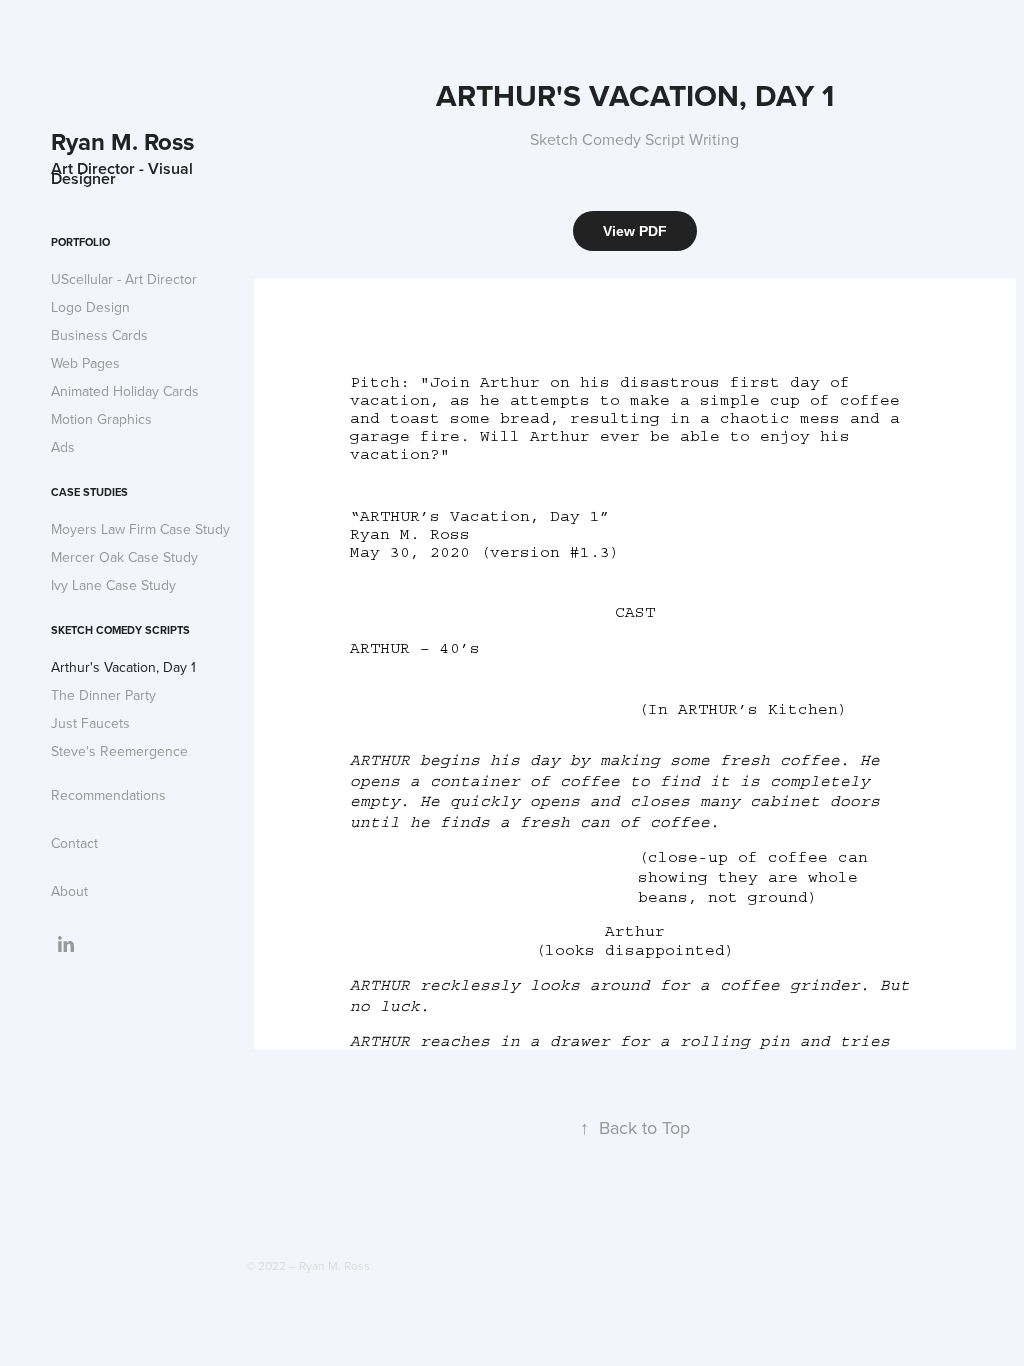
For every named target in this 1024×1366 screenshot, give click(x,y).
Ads (63, 447)
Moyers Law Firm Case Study (140, 529)
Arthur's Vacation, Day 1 (123, 667)
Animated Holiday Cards (125, 391)
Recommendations (108, 795)
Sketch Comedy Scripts (120, 630)
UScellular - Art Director (124, 279)
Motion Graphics (101, 419)
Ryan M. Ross (122, 141)
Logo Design (90, 307)
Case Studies (89, 492)
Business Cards (99, 335)
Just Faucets (90, 723)
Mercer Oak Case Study (124, 557)
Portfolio (80, 242)
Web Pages (85, 363)
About (69, 891)
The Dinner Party (103, 695)
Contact (74, 843)
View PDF (635, 231)
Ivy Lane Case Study (113, 585)
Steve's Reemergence (119, 751)
